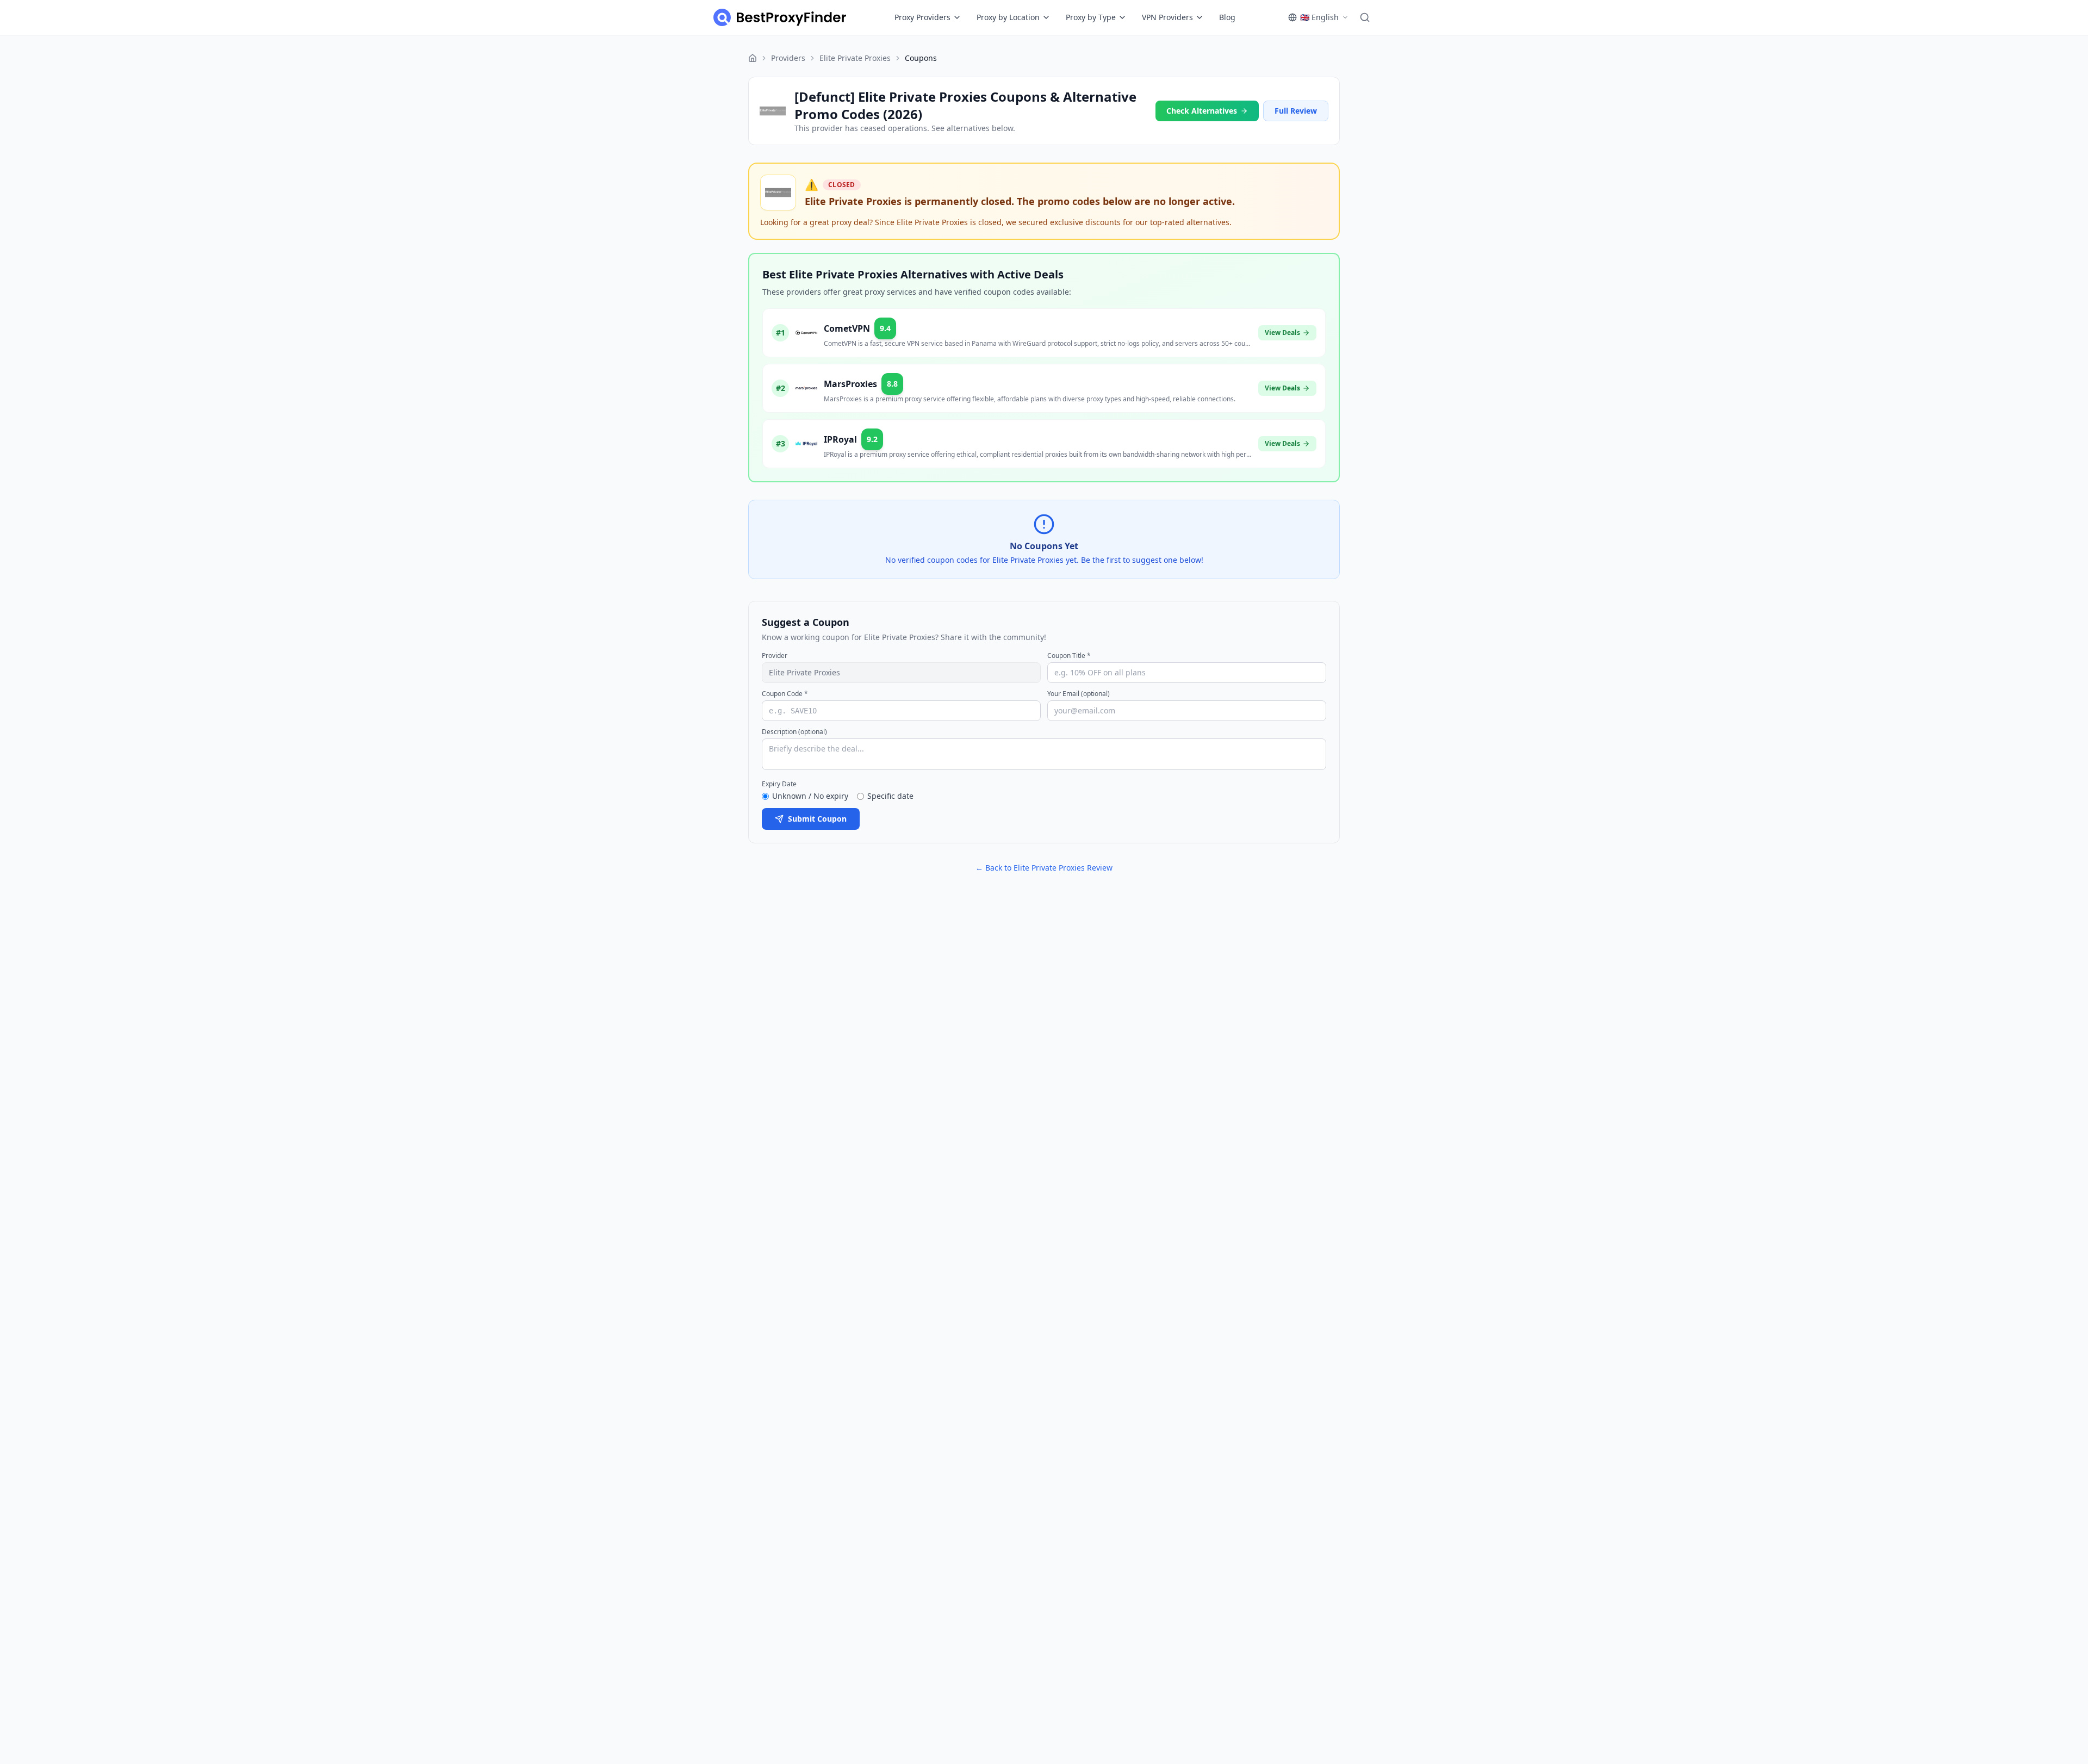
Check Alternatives (1202, 111)
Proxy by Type (1091, 17)
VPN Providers (1167, 17)
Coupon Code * (785, 694)
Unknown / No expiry (810, 796)
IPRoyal (840, 439)
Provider (775, 656)
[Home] (753, 58)
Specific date (890, 796)
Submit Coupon (817, 819)
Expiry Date (779, 784)
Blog (1227, 17)
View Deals (1282, 333)
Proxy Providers (922, 17)
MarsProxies (850, 384)
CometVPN (847, 328)
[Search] (1365, 17)
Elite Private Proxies (855, 58)
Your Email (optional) (1079, 694)
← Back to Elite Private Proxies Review (1044, 868)
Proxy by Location (1008, 17)
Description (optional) (794, 732)
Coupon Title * (1069, 656)
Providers (788, 58)
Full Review (1296, 111)
